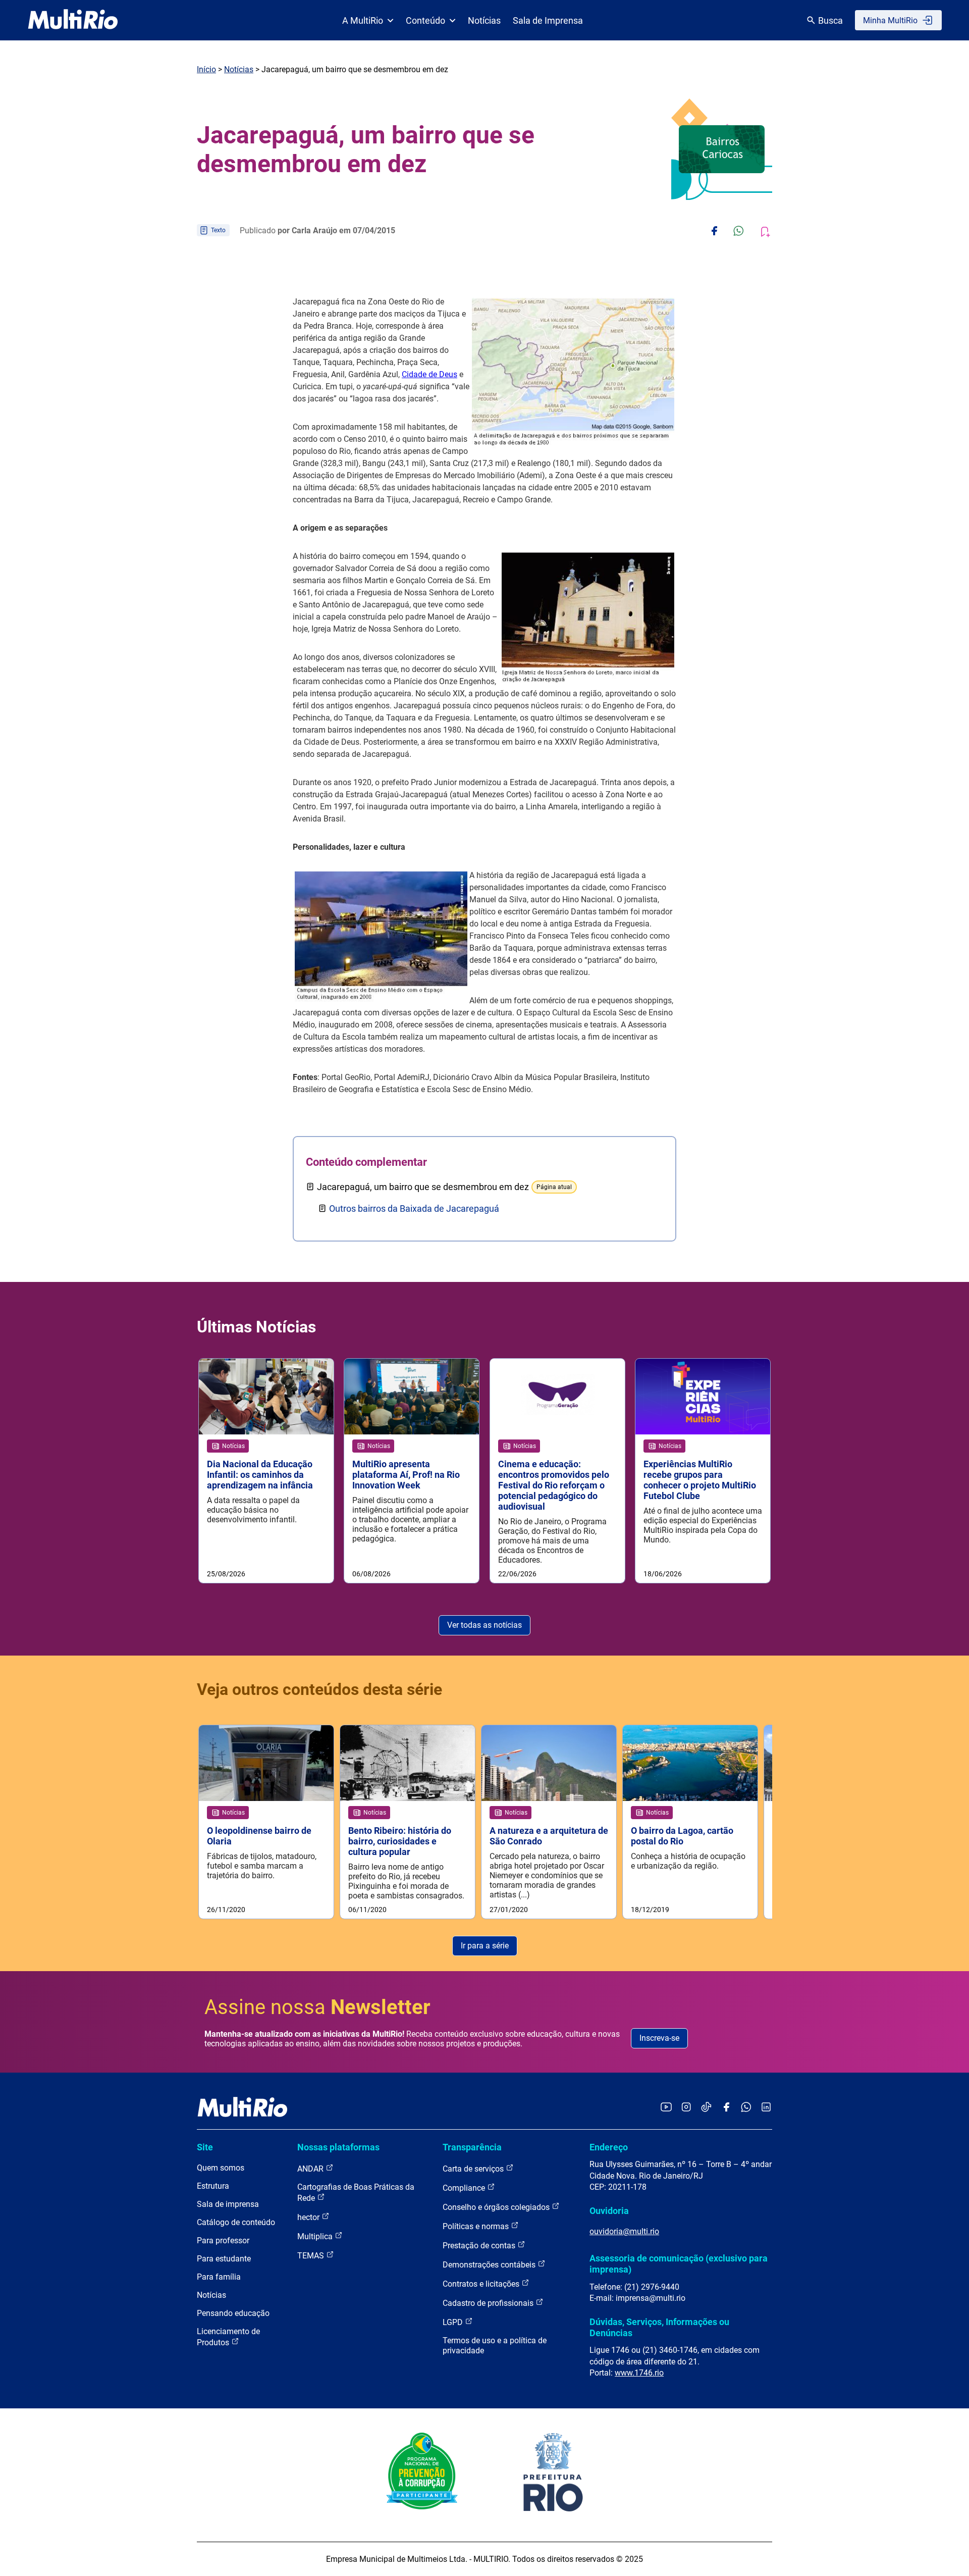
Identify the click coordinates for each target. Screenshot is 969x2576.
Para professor (223, 2240)
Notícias (484, 20)
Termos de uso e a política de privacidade (495, 2346)
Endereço (609, 2147)
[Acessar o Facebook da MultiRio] (726, 2108)
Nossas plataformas (338, 2147)
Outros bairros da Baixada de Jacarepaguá (414, 1208)
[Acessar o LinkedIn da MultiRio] (766, 2108)
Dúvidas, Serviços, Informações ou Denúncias (659, 2327)
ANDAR (311, 2169)
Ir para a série (485, 1946)
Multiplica (316, 2236)
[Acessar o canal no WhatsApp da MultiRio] (746, 2108)
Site (205, 2147)
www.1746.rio (639, 2373)
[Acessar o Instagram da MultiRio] (686, 2108)
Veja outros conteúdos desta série (319, 1689)
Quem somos (221, 2168)
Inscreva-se (659, 2038)
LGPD (454, 2322)
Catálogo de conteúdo (236, 2222)
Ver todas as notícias (484, 1625)
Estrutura (213, 2186)
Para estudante (224, 2259)
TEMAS (312, 2256)
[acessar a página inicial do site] (73, 20)
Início (206, 69)
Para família (219, 2277)
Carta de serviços (474, 2169)
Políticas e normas (477, 2226)
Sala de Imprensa (548, 20)
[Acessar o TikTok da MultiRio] (706, 2108)
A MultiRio (363, 20)
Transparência (472, 2147)
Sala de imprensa (228, 2204)
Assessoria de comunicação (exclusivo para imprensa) (679, 2264)
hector (309, 2217)
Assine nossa (317, 2007)
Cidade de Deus (429, 374)
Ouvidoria (609, 2211)
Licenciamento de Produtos (228, 2337)
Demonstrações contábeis (490, 2265)
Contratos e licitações (482, 2284)
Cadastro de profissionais (489, 2303)
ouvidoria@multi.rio (624, 2231)
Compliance (465, 2188)
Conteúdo (425, 20)
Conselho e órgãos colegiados (497, 2207)
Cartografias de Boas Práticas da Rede (356, 2193)
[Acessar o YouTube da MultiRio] (666, 2108)
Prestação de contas (480, 2246)
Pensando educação (233, 2313)
